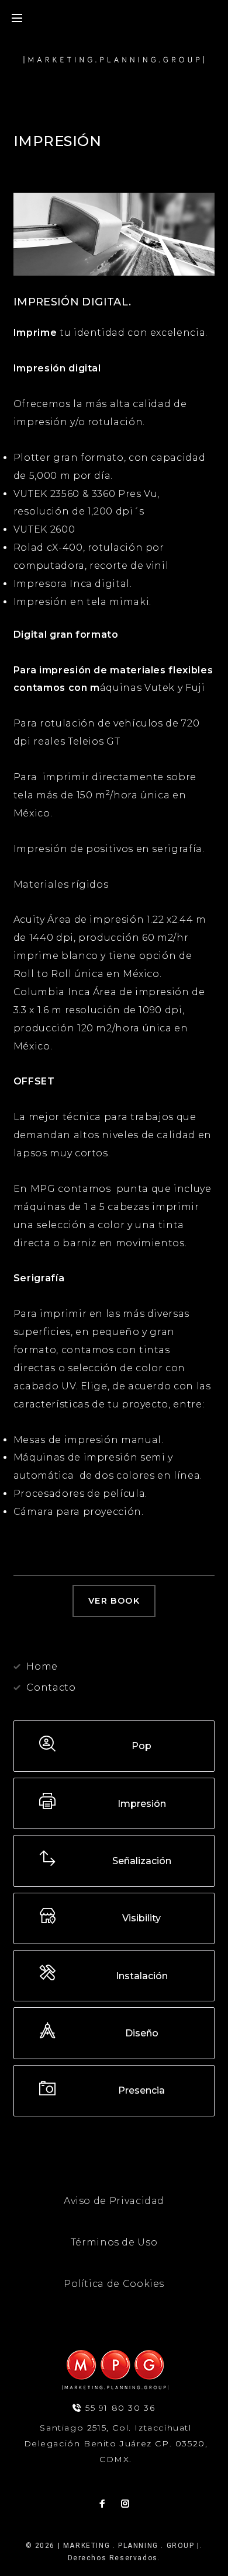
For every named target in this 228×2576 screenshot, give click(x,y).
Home (42, 1666)
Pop (141, 1746)
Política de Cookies (114, 2284)
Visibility (141, 1918)
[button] (114, 1601)
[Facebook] (103, 2504)
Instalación (142, 1976)
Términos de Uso (114, 2242)
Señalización (142, 1861)
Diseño (142, 2033)
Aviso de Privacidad (114, 2201)
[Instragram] (126, 2504)
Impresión (142, 1804)
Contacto (51, 1687)
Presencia (141, 2090)
